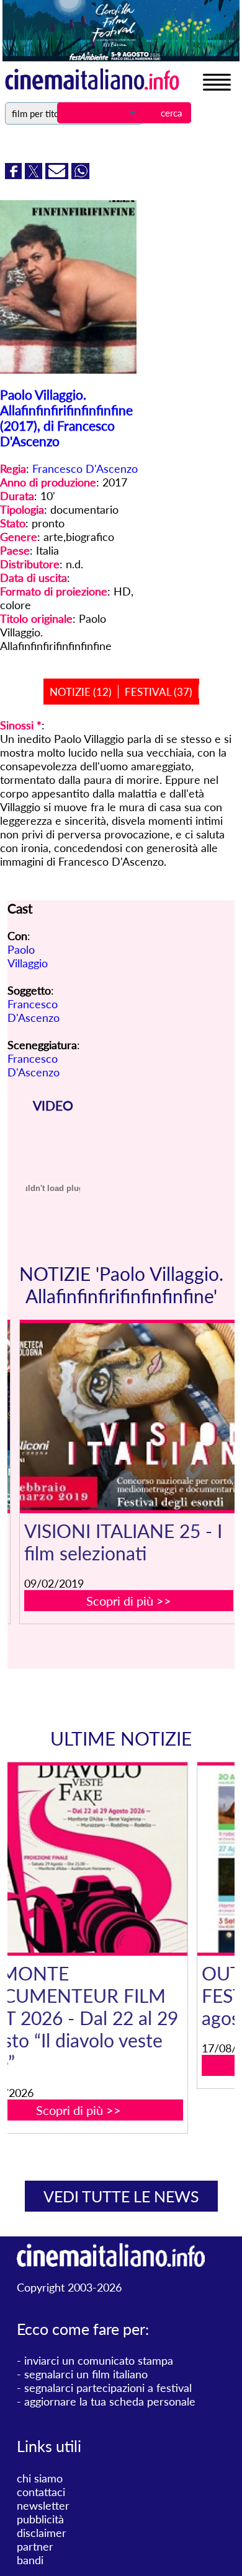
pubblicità (40, 2519)
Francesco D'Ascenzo (85, 468)
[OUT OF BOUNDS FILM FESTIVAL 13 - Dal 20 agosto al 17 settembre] (129, 1859)
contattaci (41, 2492)
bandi (30, 2560)
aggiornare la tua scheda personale (110, 2401)
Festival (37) (159, 692)
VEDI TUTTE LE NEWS (121, 2196)
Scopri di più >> (129, 1601)
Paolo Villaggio (28, 956)
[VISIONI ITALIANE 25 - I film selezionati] (129, 1417)
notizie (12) (81, 692)
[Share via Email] (58, 175)
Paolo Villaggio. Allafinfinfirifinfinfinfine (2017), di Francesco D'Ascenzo (66, 418)
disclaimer (42, 2533)
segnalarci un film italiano (86, 2374)
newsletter (43, 2505)
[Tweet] (35, 175)
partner (35, 2546)
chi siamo (40, 2478)
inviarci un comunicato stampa (99, 2360)
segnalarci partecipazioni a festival (108, 2388)
